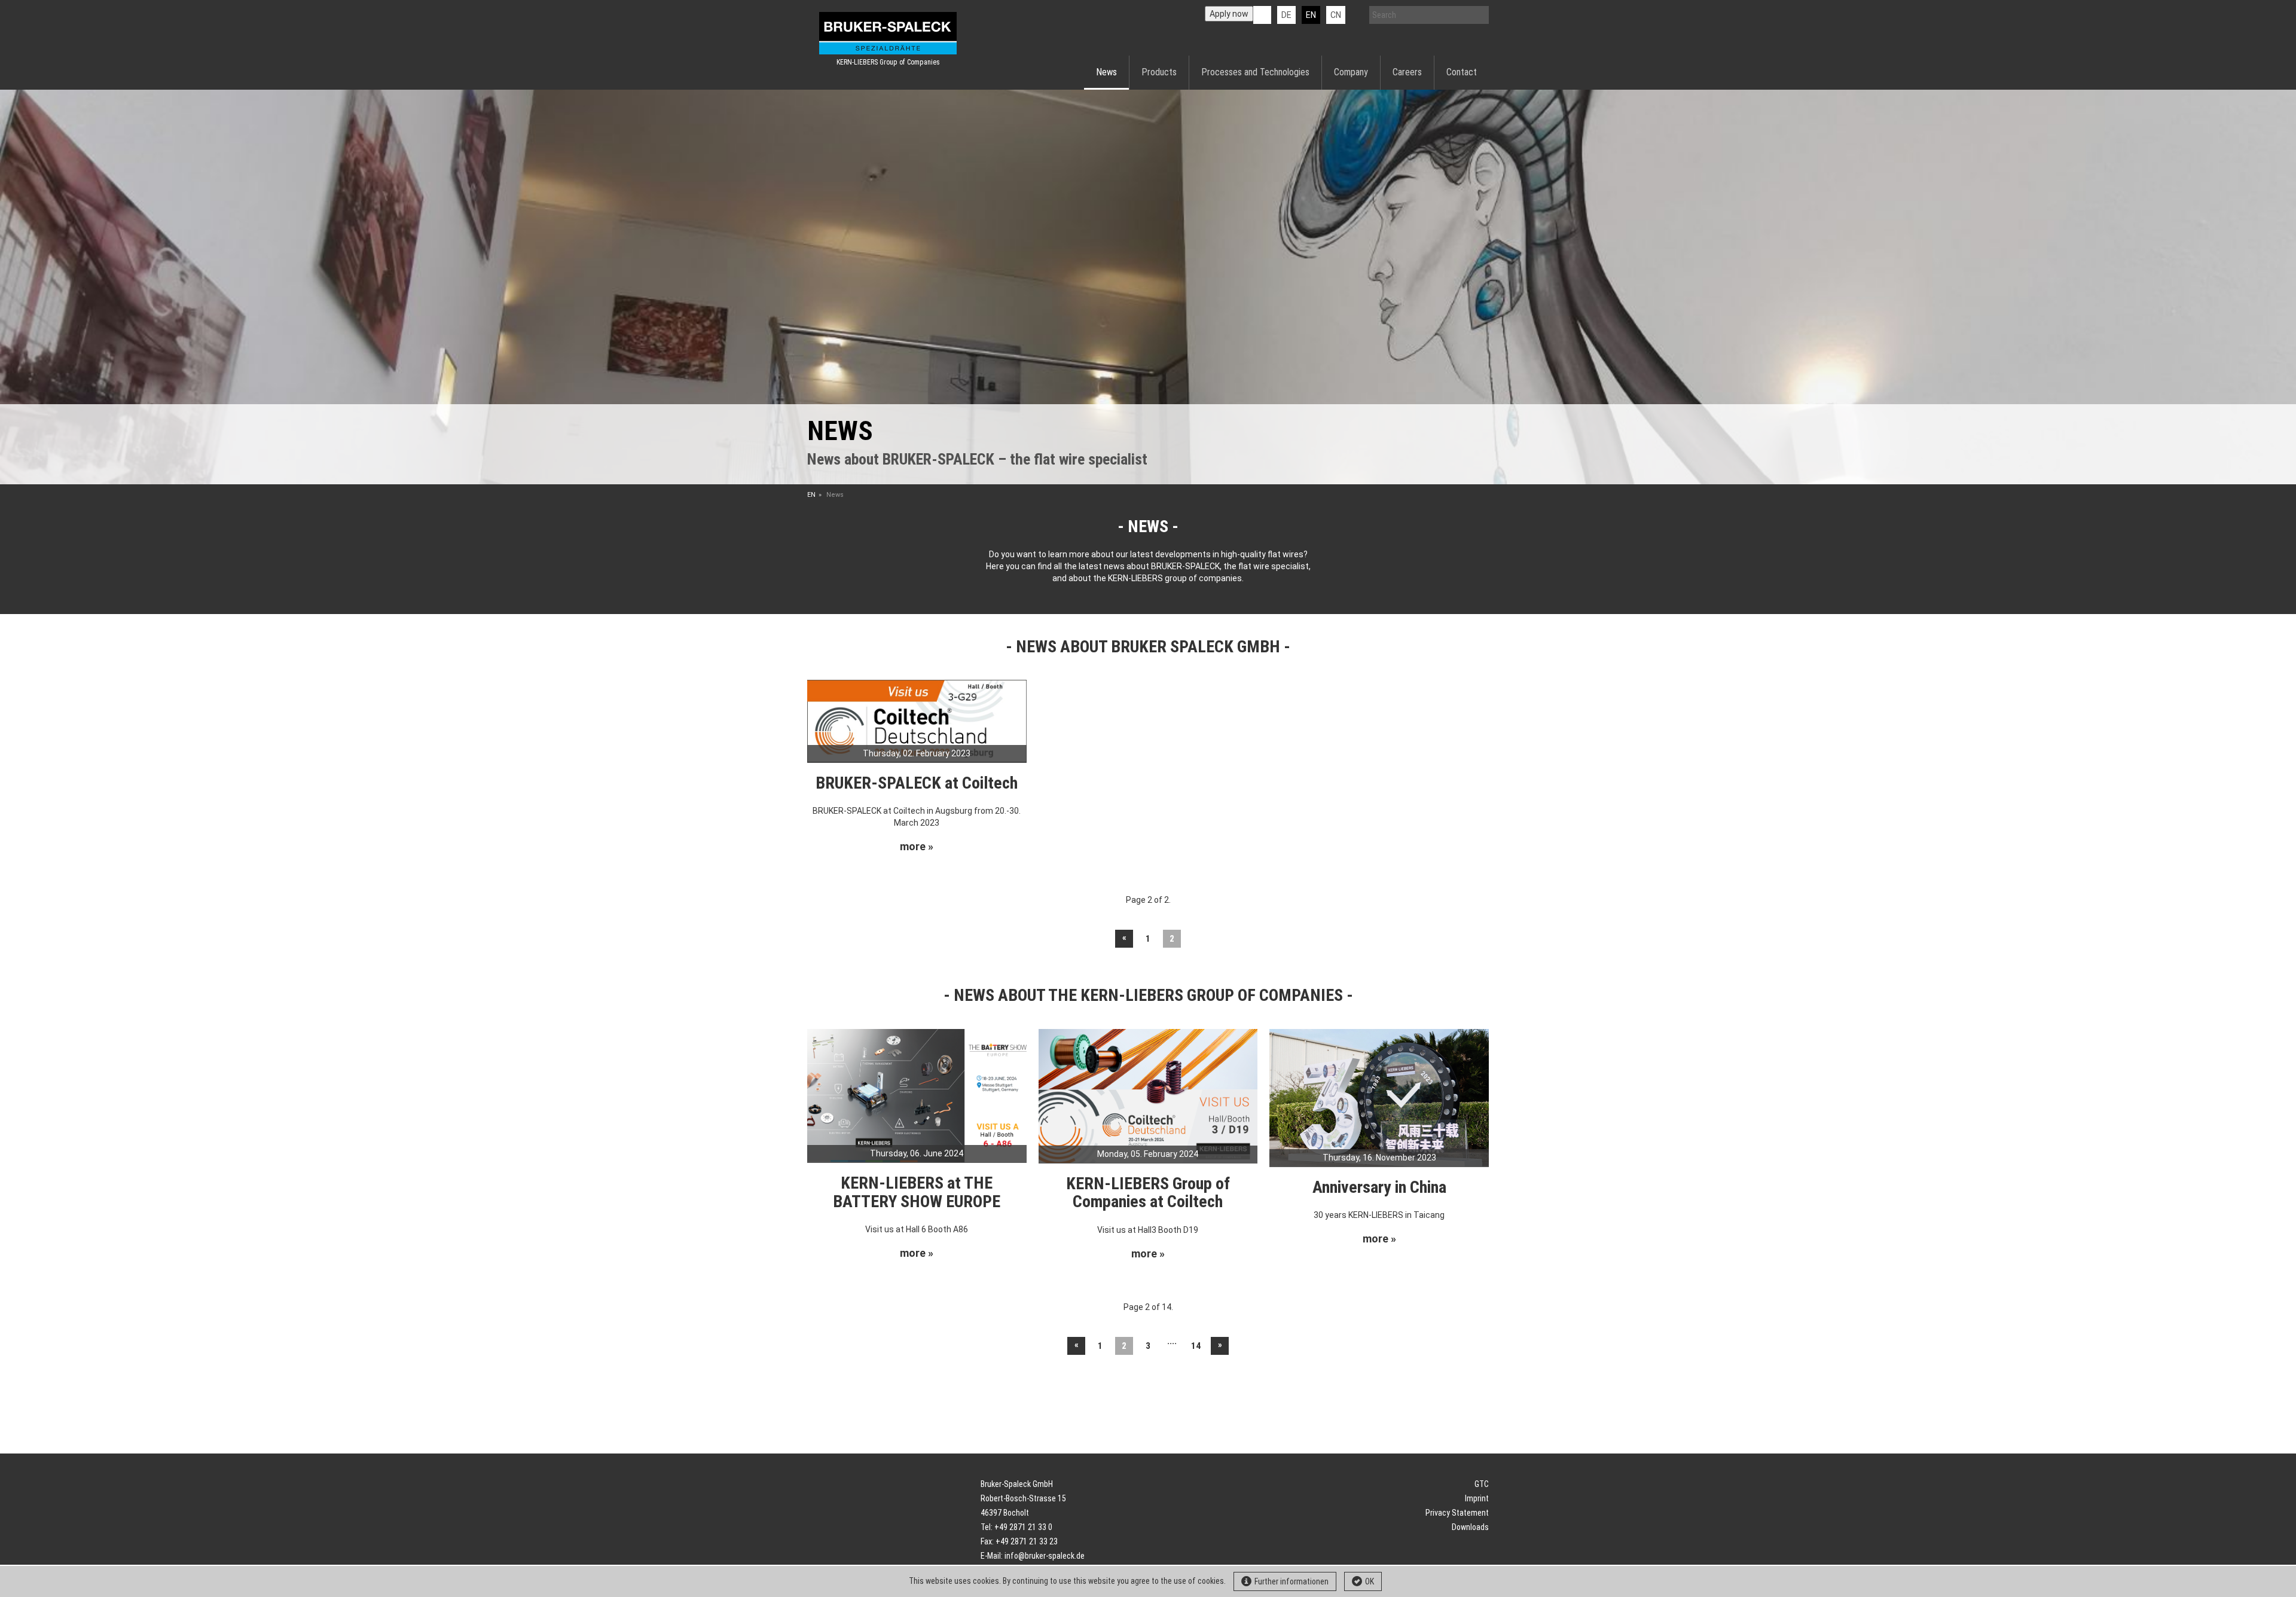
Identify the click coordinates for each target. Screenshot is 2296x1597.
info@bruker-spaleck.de (1045, 1556)
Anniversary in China (1379, 1187)
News (1106, 72)
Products (1159, 72)
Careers (1407, 72)
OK (1370, 1581)
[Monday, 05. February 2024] (1148, 1095)
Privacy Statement (1457, 1513)
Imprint (1477, 1498)
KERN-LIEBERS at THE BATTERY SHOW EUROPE (917, 1192)
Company (1351, 72)
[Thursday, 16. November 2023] (1379, 1097)
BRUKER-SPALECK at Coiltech (917, 783)
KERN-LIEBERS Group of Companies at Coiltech (1148, 1193)
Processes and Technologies (1255, 72)
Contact (1462, 72)
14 (1196, 1346)
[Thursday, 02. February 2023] (917, 720)
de (1286, 15)
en (1311, 15)
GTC (1482, 1484)
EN (811, 495)
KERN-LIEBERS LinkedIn (1262, 15)
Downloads (1470, 1527)
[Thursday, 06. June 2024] (917, 1095)
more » (917, 847)
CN (1336, 15)
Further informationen (1291, 1581)
